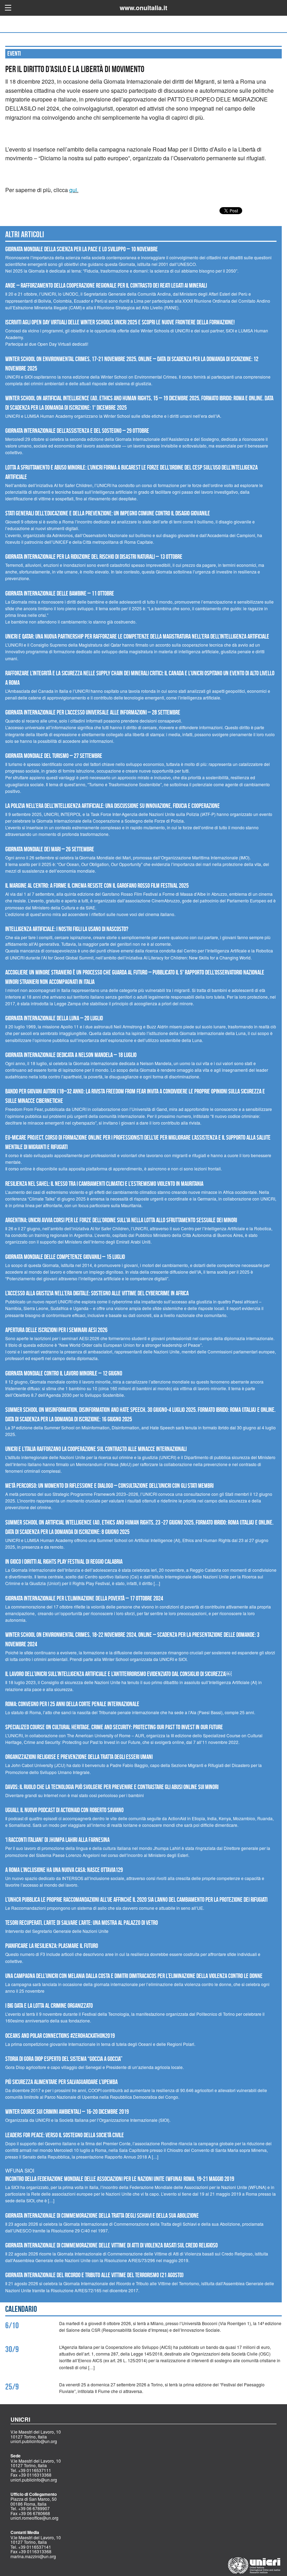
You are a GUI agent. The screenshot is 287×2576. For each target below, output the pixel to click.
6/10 (12, 2325)
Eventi (14, 54)
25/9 (12, 2387)
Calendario (21, 2309)
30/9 (12, 2349)
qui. (74, 190)
